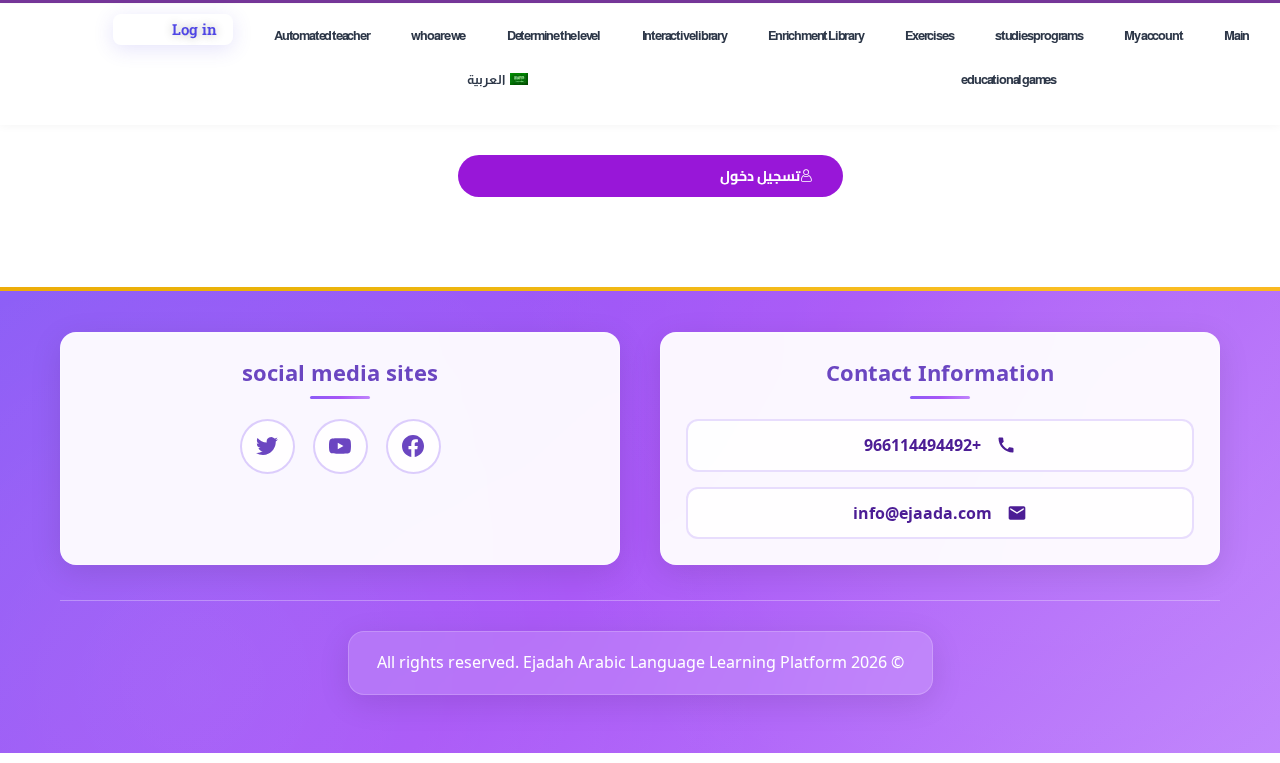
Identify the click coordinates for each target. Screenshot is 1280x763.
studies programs (1039, 35)
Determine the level (553, 35)
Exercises (929, 35)
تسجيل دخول (760, 175)
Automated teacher (322, 35)
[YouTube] (340, 446)
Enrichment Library (815, 35)
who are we (438, 35)
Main (1236, 35)
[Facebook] (413, 446)
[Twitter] (267, 446)
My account (1153, 35)
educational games (1008, 79)
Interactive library (684, 35)
